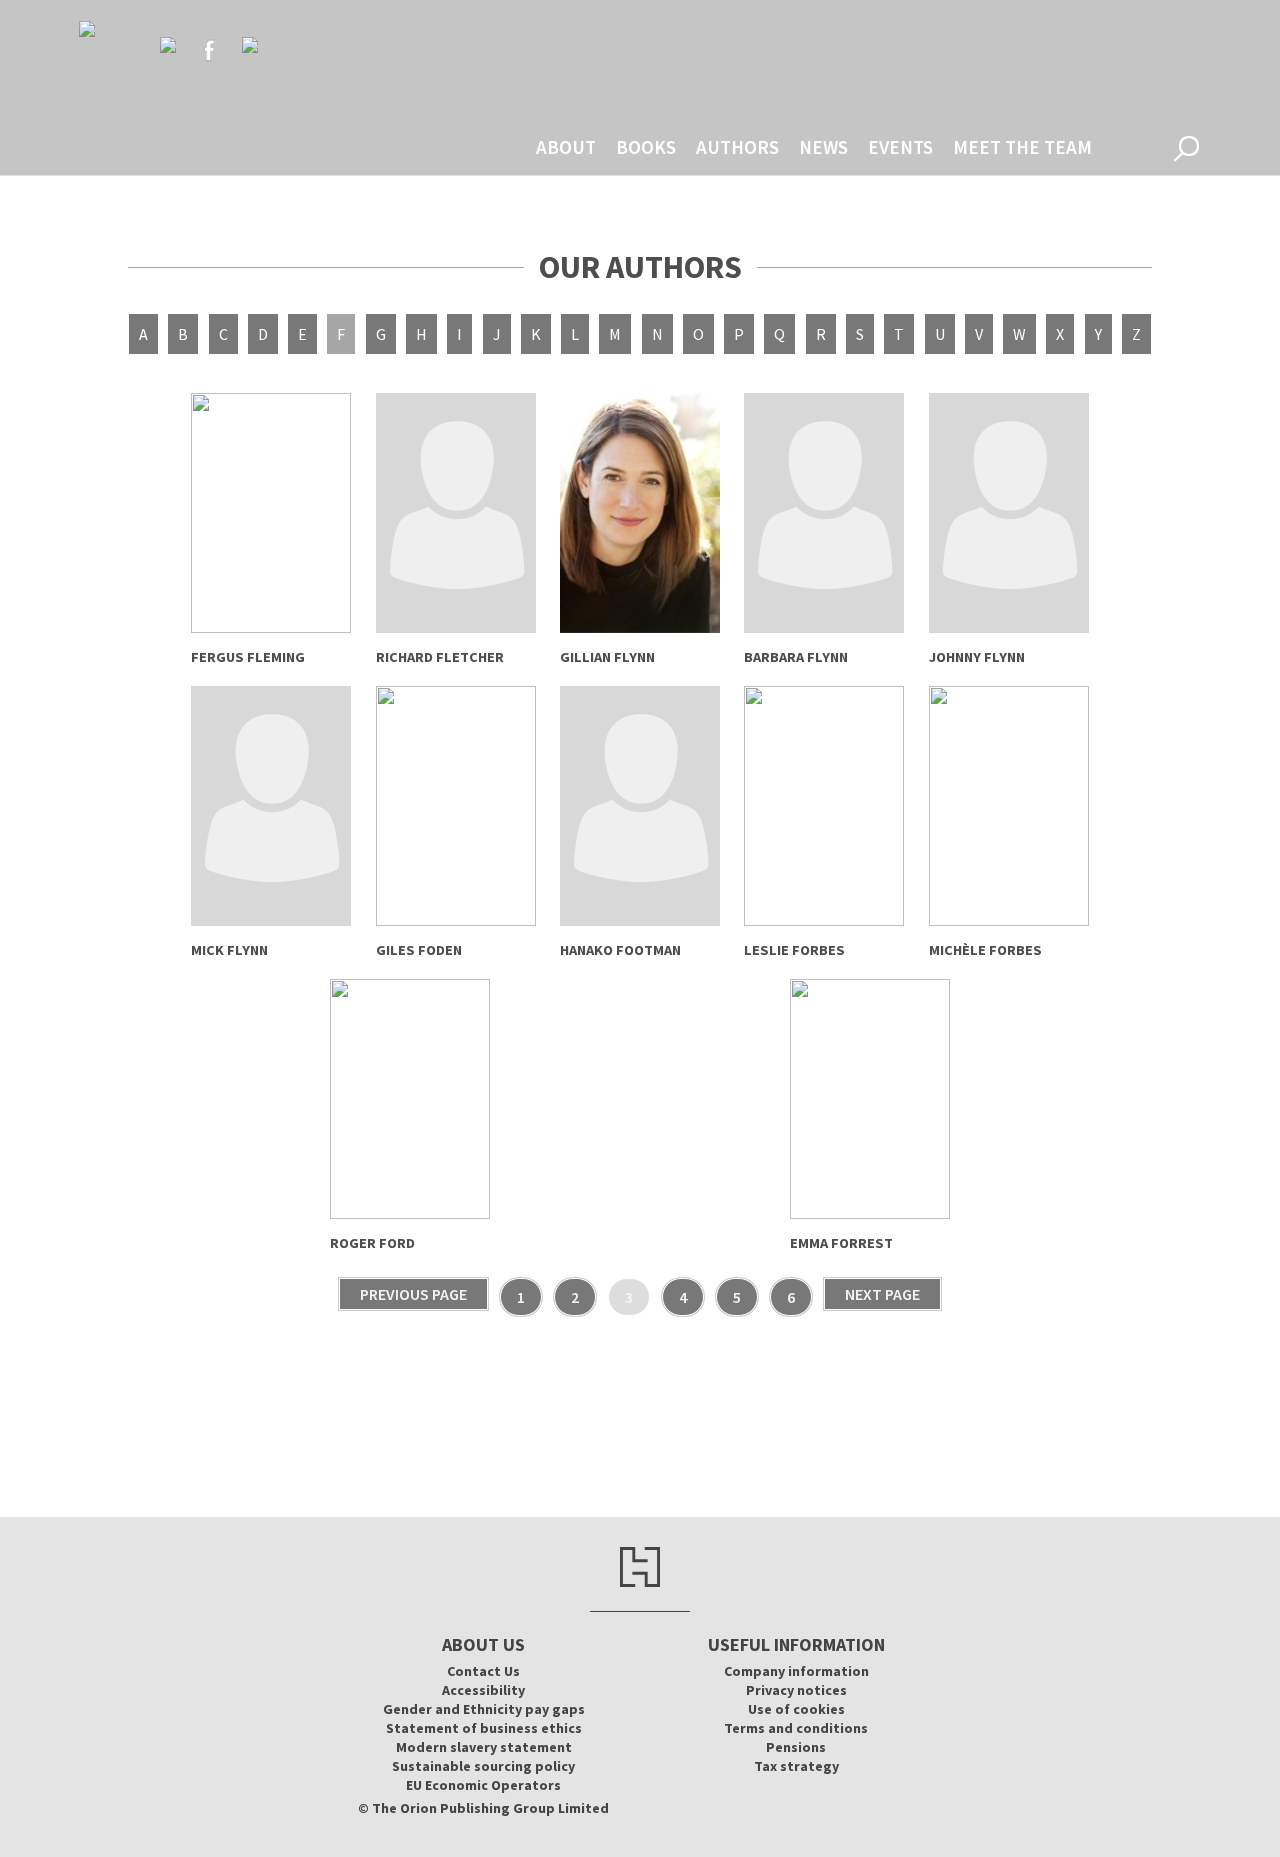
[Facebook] (209, 50)
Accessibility (483, 1690)
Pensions (796, 1747)
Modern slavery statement (484, 1747)
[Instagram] (250, 45)
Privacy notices (796, 1690)
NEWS (823, 147)
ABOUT (566, 147)
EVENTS (900, 147)
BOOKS (646, 147)
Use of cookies (796, 1709)
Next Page (882, 1294)
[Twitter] (168, 45)
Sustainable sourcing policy (483, 1766)
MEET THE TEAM (1022, 147)
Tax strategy (796, 1766)
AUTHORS (737, 147)
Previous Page (413, 1294)
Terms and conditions (796, 1728)
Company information (796, 1671)
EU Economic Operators (483, 1785)
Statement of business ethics (484, 1728)
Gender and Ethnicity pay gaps (484, 1709)
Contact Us (483, 1671)
